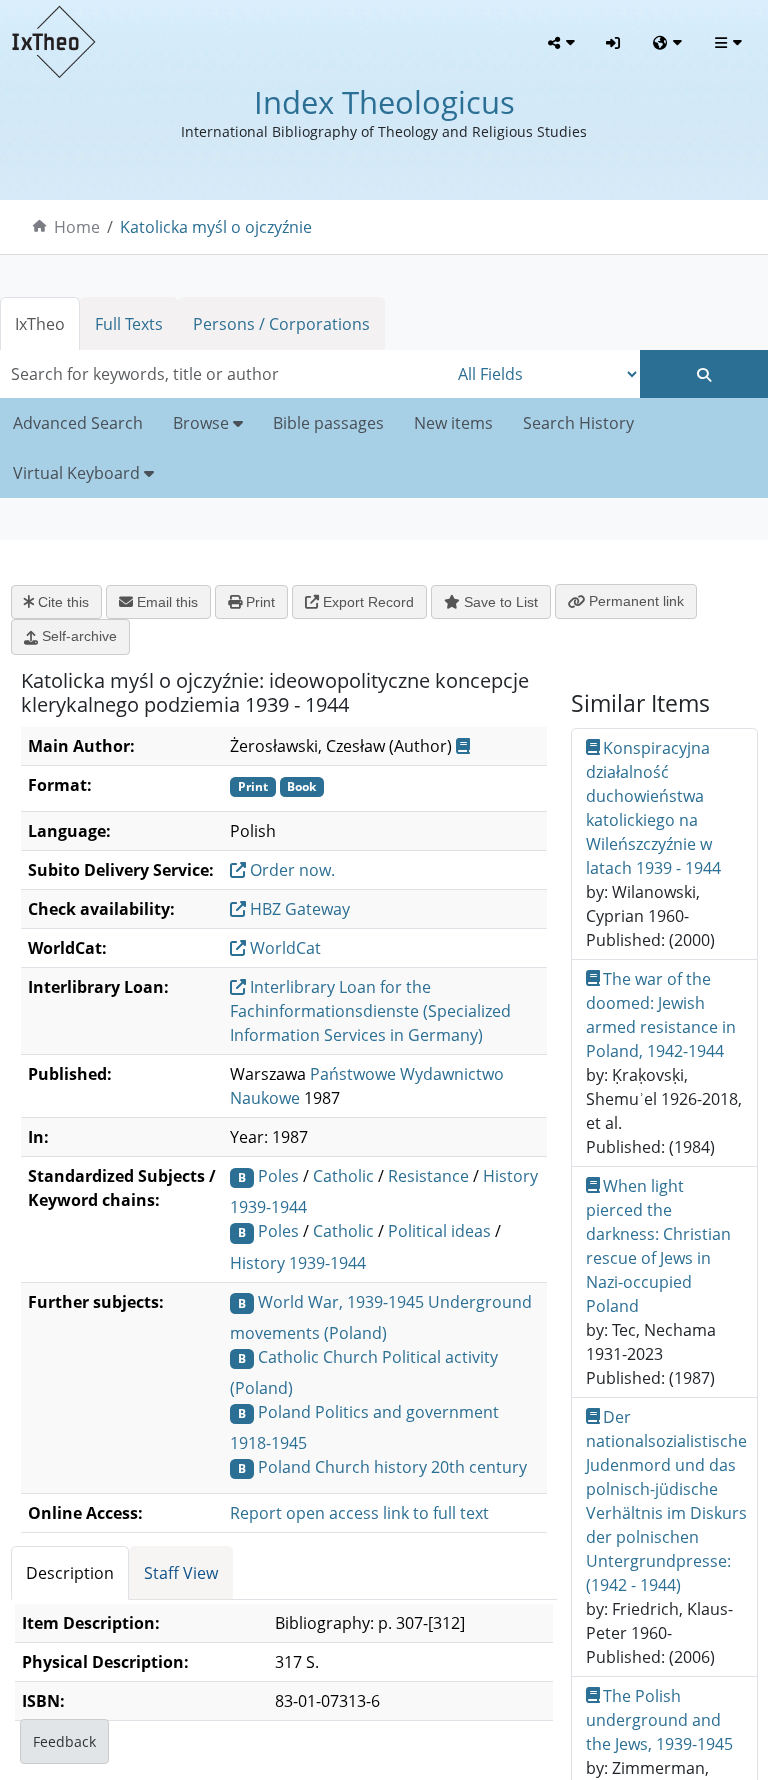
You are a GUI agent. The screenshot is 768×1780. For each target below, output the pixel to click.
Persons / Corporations (281, 324)
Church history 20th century (421, 1467)
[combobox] (224, 374)
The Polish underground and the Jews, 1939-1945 (659, 1720)
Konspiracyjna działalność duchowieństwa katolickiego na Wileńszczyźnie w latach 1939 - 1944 (653, 808)
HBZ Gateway (298, 909)
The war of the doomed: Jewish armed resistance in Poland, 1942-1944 (661, 1015)
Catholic (343, 1176)
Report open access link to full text (359, 1513)
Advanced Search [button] (78, 423)
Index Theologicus (384, 102)
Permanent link (634, 601)
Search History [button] (578, 423)
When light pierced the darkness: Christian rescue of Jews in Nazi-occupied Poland (658, 1246)
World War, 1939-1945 (341, 1302)
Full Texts (129, 324)
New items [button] (453, 423)
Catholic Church (318, 1357)
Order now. (290, 870)
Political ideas (439, 1231)
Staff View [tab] (181, 1573)
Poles (278, 1176)
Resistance (428, 1176)
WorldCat (283, 948)
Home (77, 227)
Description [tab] (70, 1573)
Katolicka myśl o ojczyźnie (216, 227)
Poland (284, 1412)
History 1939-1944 (298, 1263)
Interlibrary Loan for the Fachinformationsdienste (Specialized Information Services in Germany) (370, 1011)
